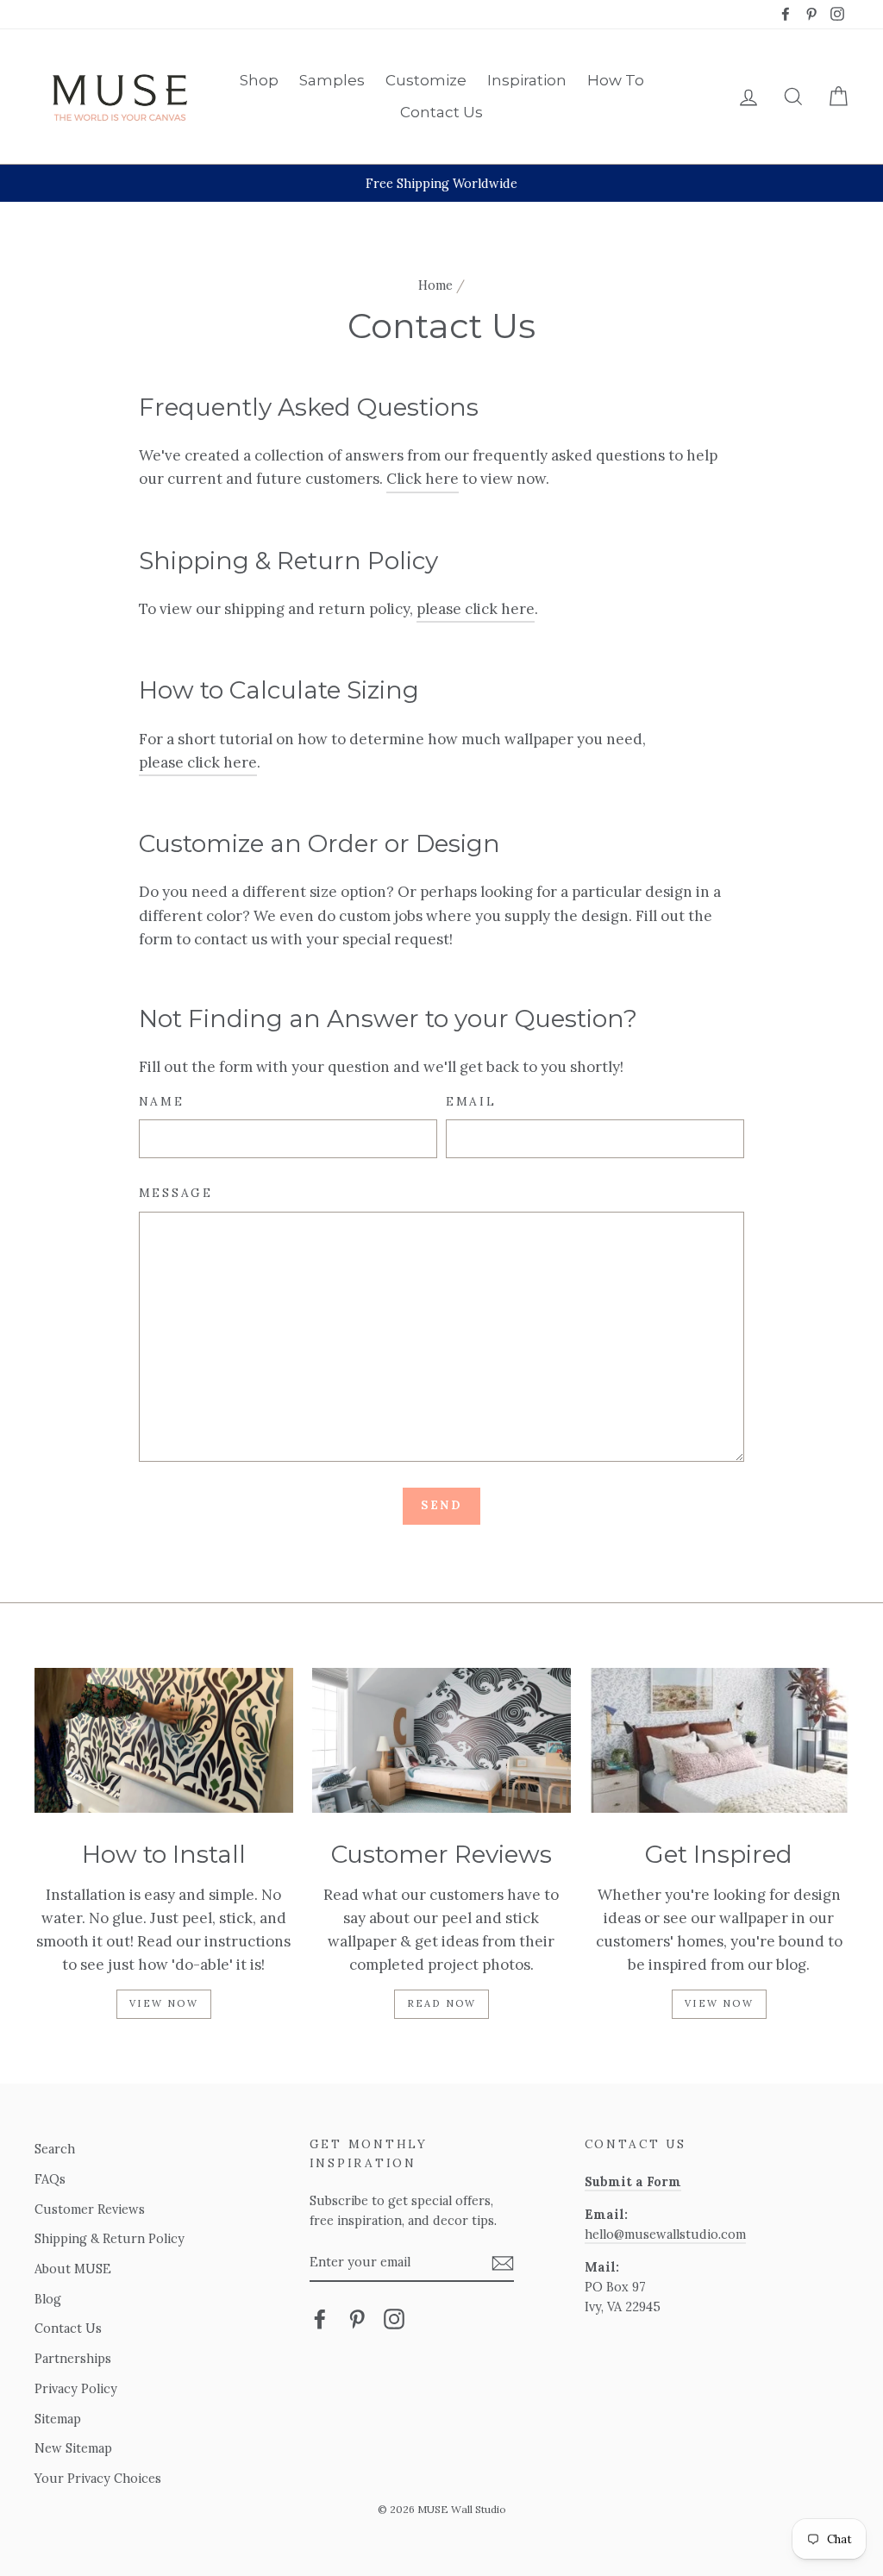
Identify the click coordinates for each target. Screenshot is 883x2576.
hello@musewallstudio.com (665, 2234)
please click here (476, 609)
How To (616, 80)
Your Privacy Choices (98, 2478)
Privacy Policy (76, 2388)
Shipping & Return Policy (110, 2238)
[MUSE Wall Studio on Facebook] (320, 2319)
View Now (164, 2003)
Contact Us (441, 112)
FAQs (50, 2179)
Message (176, 1193)
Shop (259, 80)
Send (441, 1505)
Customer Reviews (90, 2209)
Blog (48, 2299)
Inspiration (527, 80)
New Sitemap (73, 2448)
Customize (426, 80)
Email (471, 1101)
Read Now (442, 2003)
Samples (332, 80)
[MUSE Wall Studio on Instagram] (394, 2319)
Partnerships (73, 2358)
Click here (423, 479)
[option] (441, 183)
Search (55, 2149)
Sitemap (58, 2419)
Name (162, 1101)
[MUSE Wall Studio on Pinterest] (357, 2319)
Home (435, 285)
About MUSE (73, 2269)
